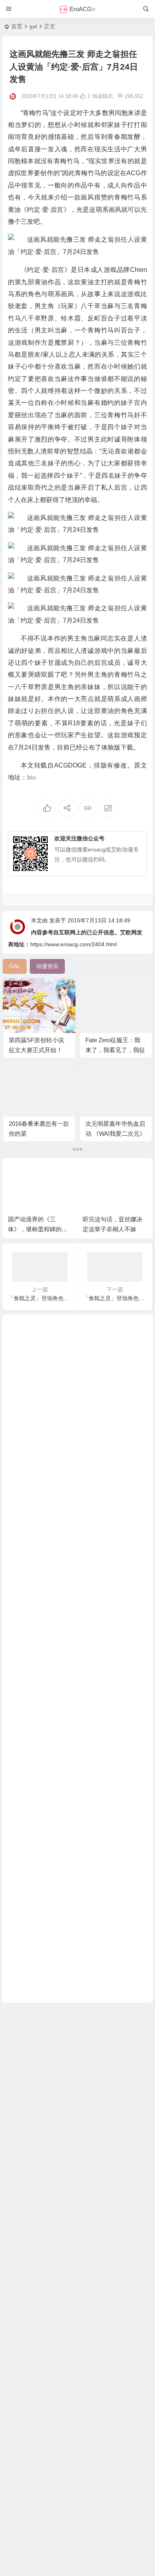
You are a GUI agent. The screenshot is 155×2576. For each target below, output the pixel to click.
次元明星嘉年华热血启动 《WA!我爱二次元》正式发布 (115, 1134)
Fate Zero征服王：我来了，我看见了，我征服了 (115, 1050)
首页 (17, 26)
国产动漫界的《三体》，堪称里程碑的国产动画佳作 (38, 1229)
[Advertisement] (77, 1659)
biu (31, 777)
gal (33, 26)
